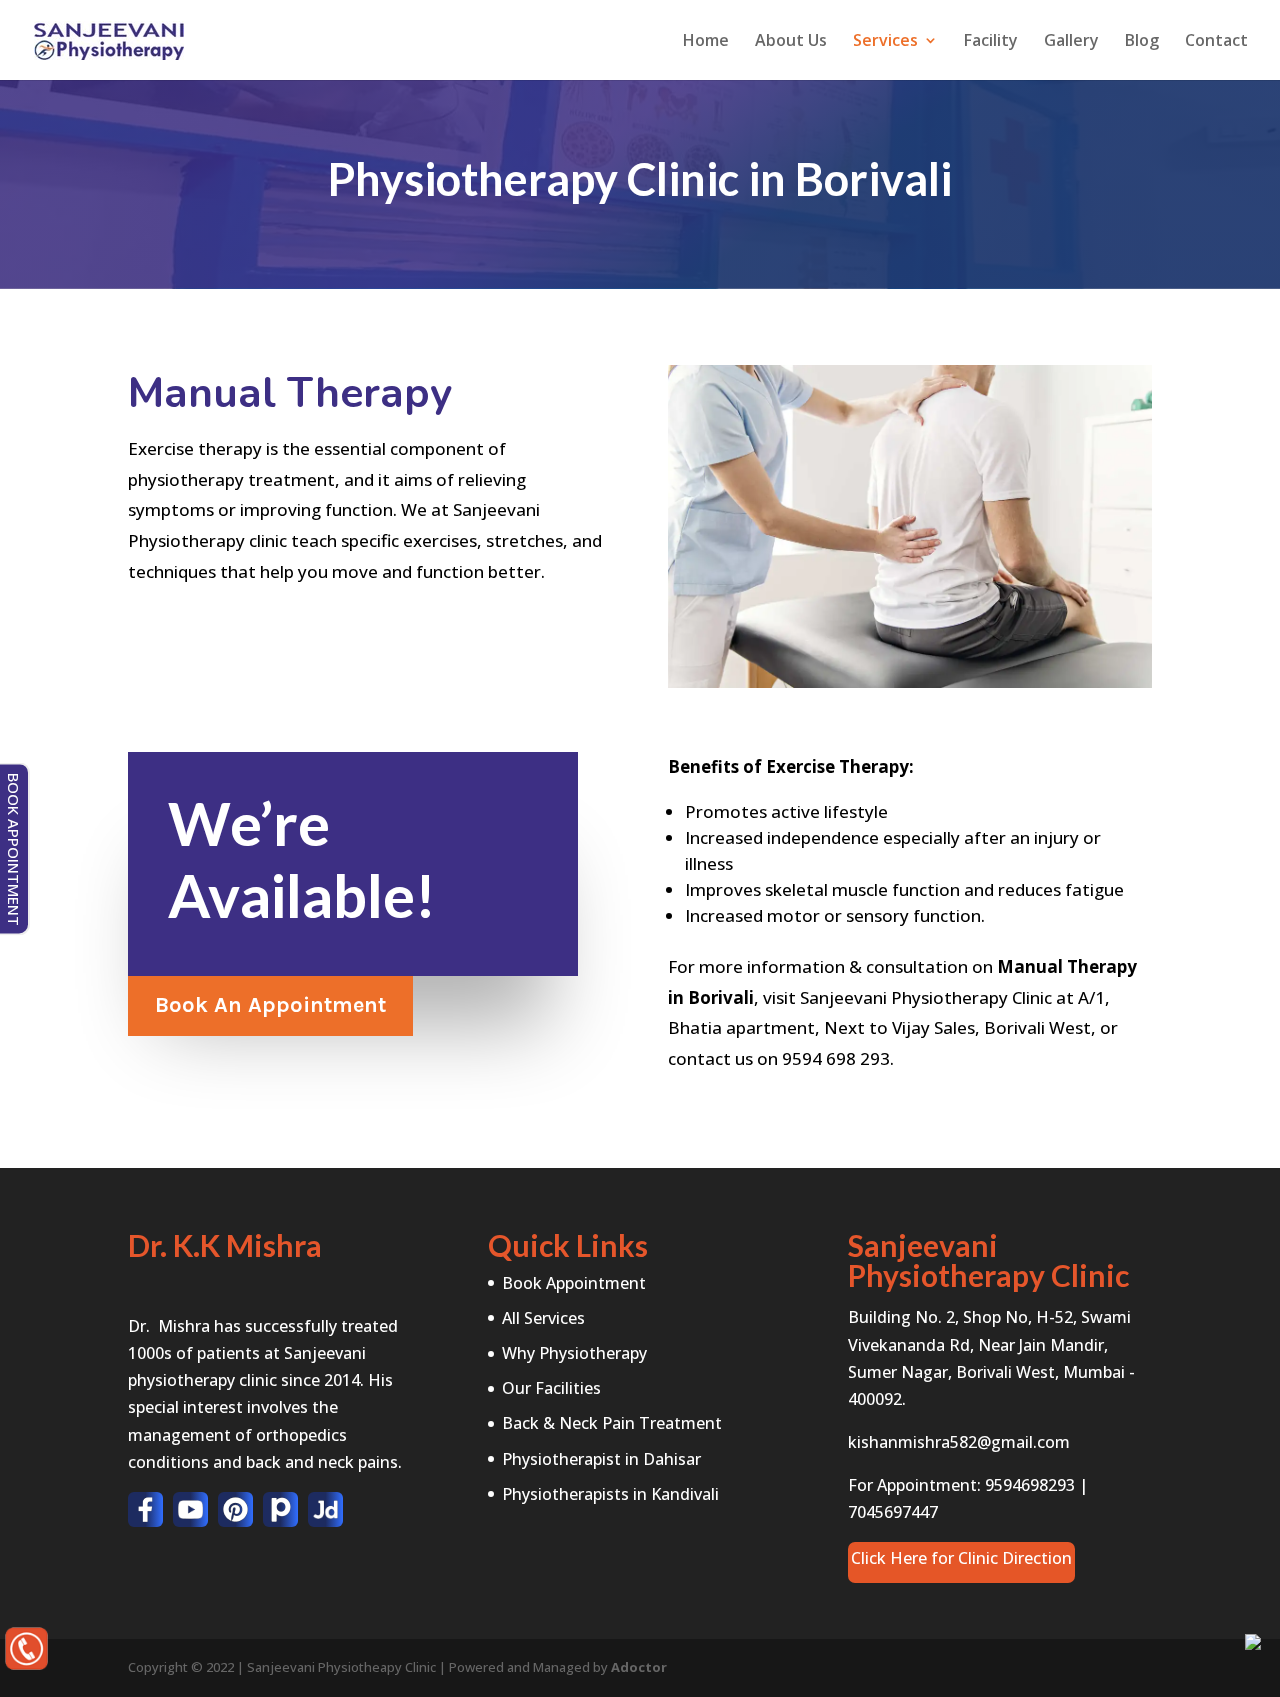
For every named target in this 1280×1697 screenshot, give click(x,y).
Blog (1142, 42)
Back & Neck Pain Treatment (612, 1423)
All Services (543, 1318)
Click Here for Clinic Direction (961, 1558)
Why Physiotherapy (574, 1353)
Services (885, 42)
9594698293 (1030, 1485)
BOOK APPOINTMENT (14, 848)
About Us (791, 42)
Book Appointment (574, 1283)
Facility (991, 42)
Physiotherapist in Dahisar (601, 1459)
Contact (1216, 42)
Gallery (1071, 42)
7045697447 (893, 1512)
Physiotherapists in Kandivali (610, 1494)
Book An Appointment (270, 1005)
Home (706, 42)
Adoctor (639, 1667)
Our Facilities (551, 1388)
